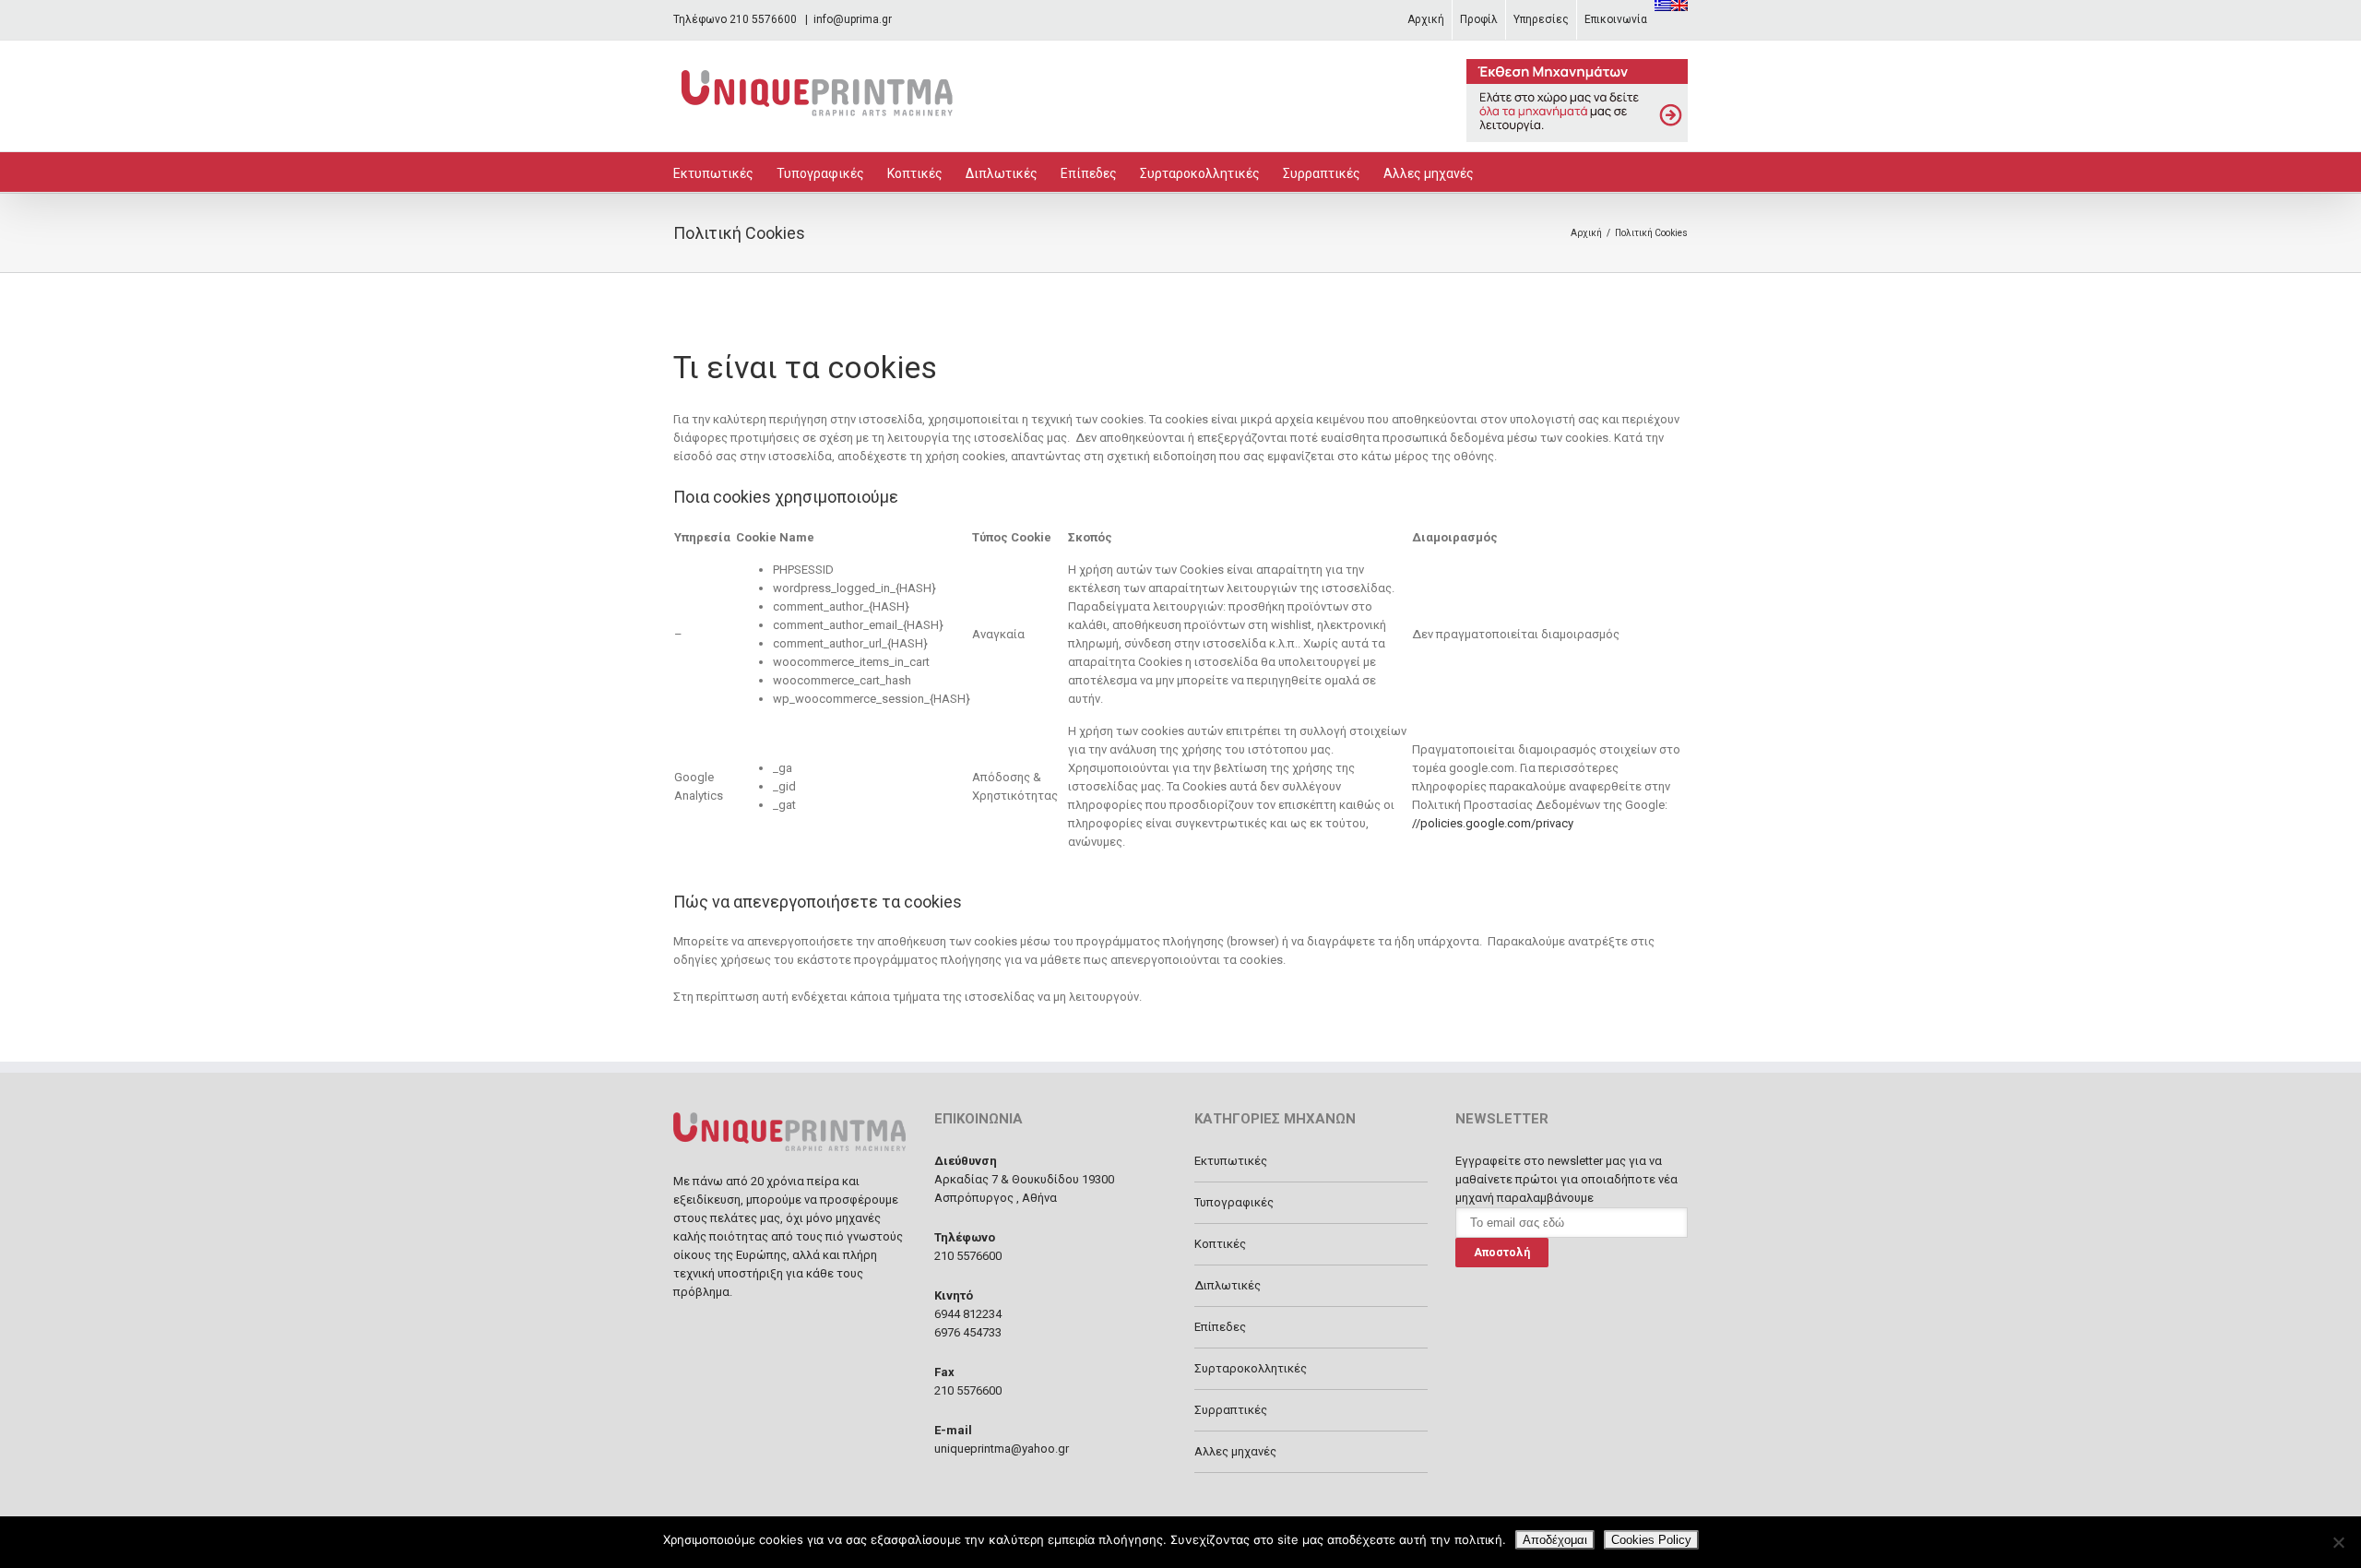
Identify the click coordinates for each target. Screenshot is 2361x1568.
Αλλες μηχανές (1429, 173)
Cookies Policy (1651, 1540)
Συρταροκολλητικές (1200, 173)
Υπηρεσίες (1541, 19)
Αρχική (1426, 19)
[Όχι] (2338, 1542)
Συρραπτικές (1322, 173)
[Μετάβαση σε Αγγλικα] (1679, 6)
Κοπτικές (915, 173)
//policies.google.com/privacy (1493, 823)
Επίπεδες (1089, 173)
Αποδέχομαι (1555, 1540)
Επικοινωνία (1616, 19)
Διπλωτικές (1002, 173)
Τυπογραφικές (820, 173)
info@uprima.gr (853, 19)
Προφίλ (1479, 19)
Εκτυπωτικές (713, 173)
